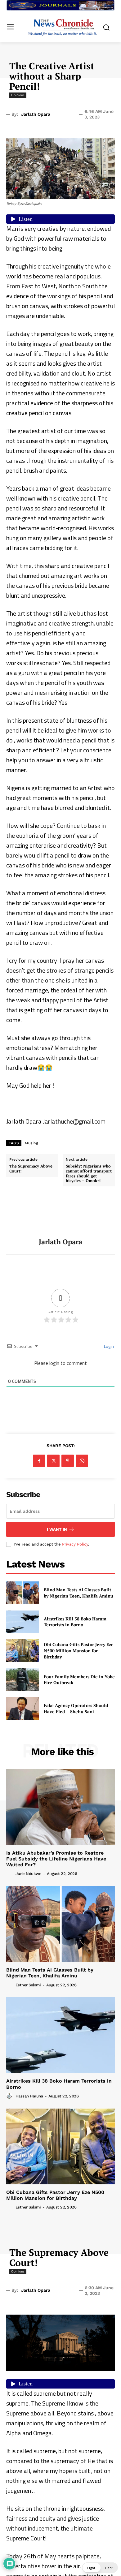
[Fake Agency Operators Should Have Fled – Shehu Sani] (22, 1709)
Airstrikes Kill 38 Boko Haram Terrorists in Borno (75, 1622)
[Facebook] (39, 1461)
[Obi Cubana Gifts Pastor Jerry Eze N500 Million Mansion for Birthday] (22, 1651)
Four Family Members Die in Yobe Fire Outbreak (79, 1680)
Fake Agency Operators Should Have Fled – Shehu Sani (76, 1708)
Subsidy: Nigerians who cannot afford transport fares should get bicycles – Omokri (89, 1173)
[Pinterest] (68, 1461)
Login (108, 1346)
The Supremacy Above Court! (31, 1169)
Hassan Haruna (29, 2096)
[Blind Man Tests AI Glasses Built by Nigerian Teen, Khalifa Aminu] (22, 1593)
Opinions (18, 95)
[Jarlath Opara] (60, 1217)
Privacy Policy (75, 1544)
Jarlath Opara (36, 114)
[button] (100, 2568)
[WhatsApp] (82, 1461)
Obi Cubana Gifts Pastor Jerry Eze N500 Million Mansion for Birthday (79, 1650)
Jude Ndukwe (29, 1874)
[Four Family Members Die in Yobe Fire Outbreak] (22, 1680)
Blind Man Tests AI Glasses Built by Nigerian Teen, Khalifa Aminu (78, 1593)
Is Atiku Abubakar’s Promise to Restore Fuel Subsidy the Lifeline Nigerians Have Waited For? (56, 1859)
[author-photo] (10, 1873)
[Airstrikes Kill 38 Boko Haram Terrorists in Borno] (22, 1622)
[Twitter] (53, 1461)
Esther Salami (28, 1985)
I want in (57, 1529)
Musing (31, 1143)
